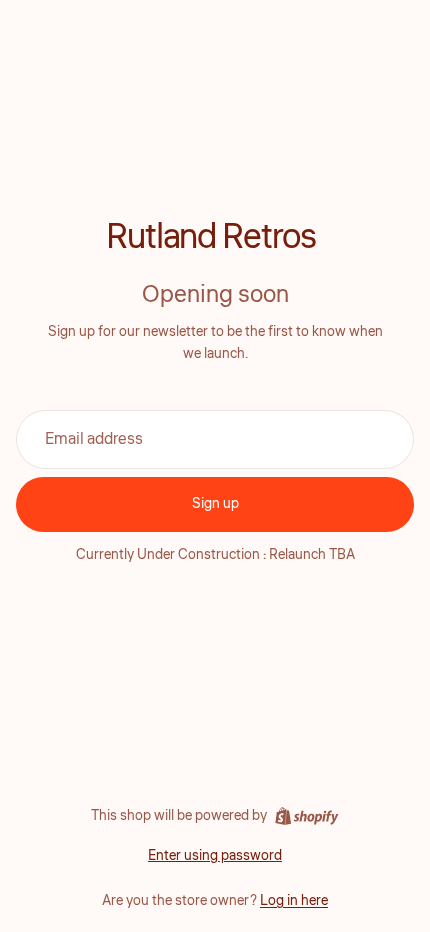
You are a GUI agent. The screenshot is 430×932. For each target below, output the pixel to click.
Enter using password (215, 856)
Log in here (294, 901)
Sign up (215, 504)
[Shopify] (306, 816)
